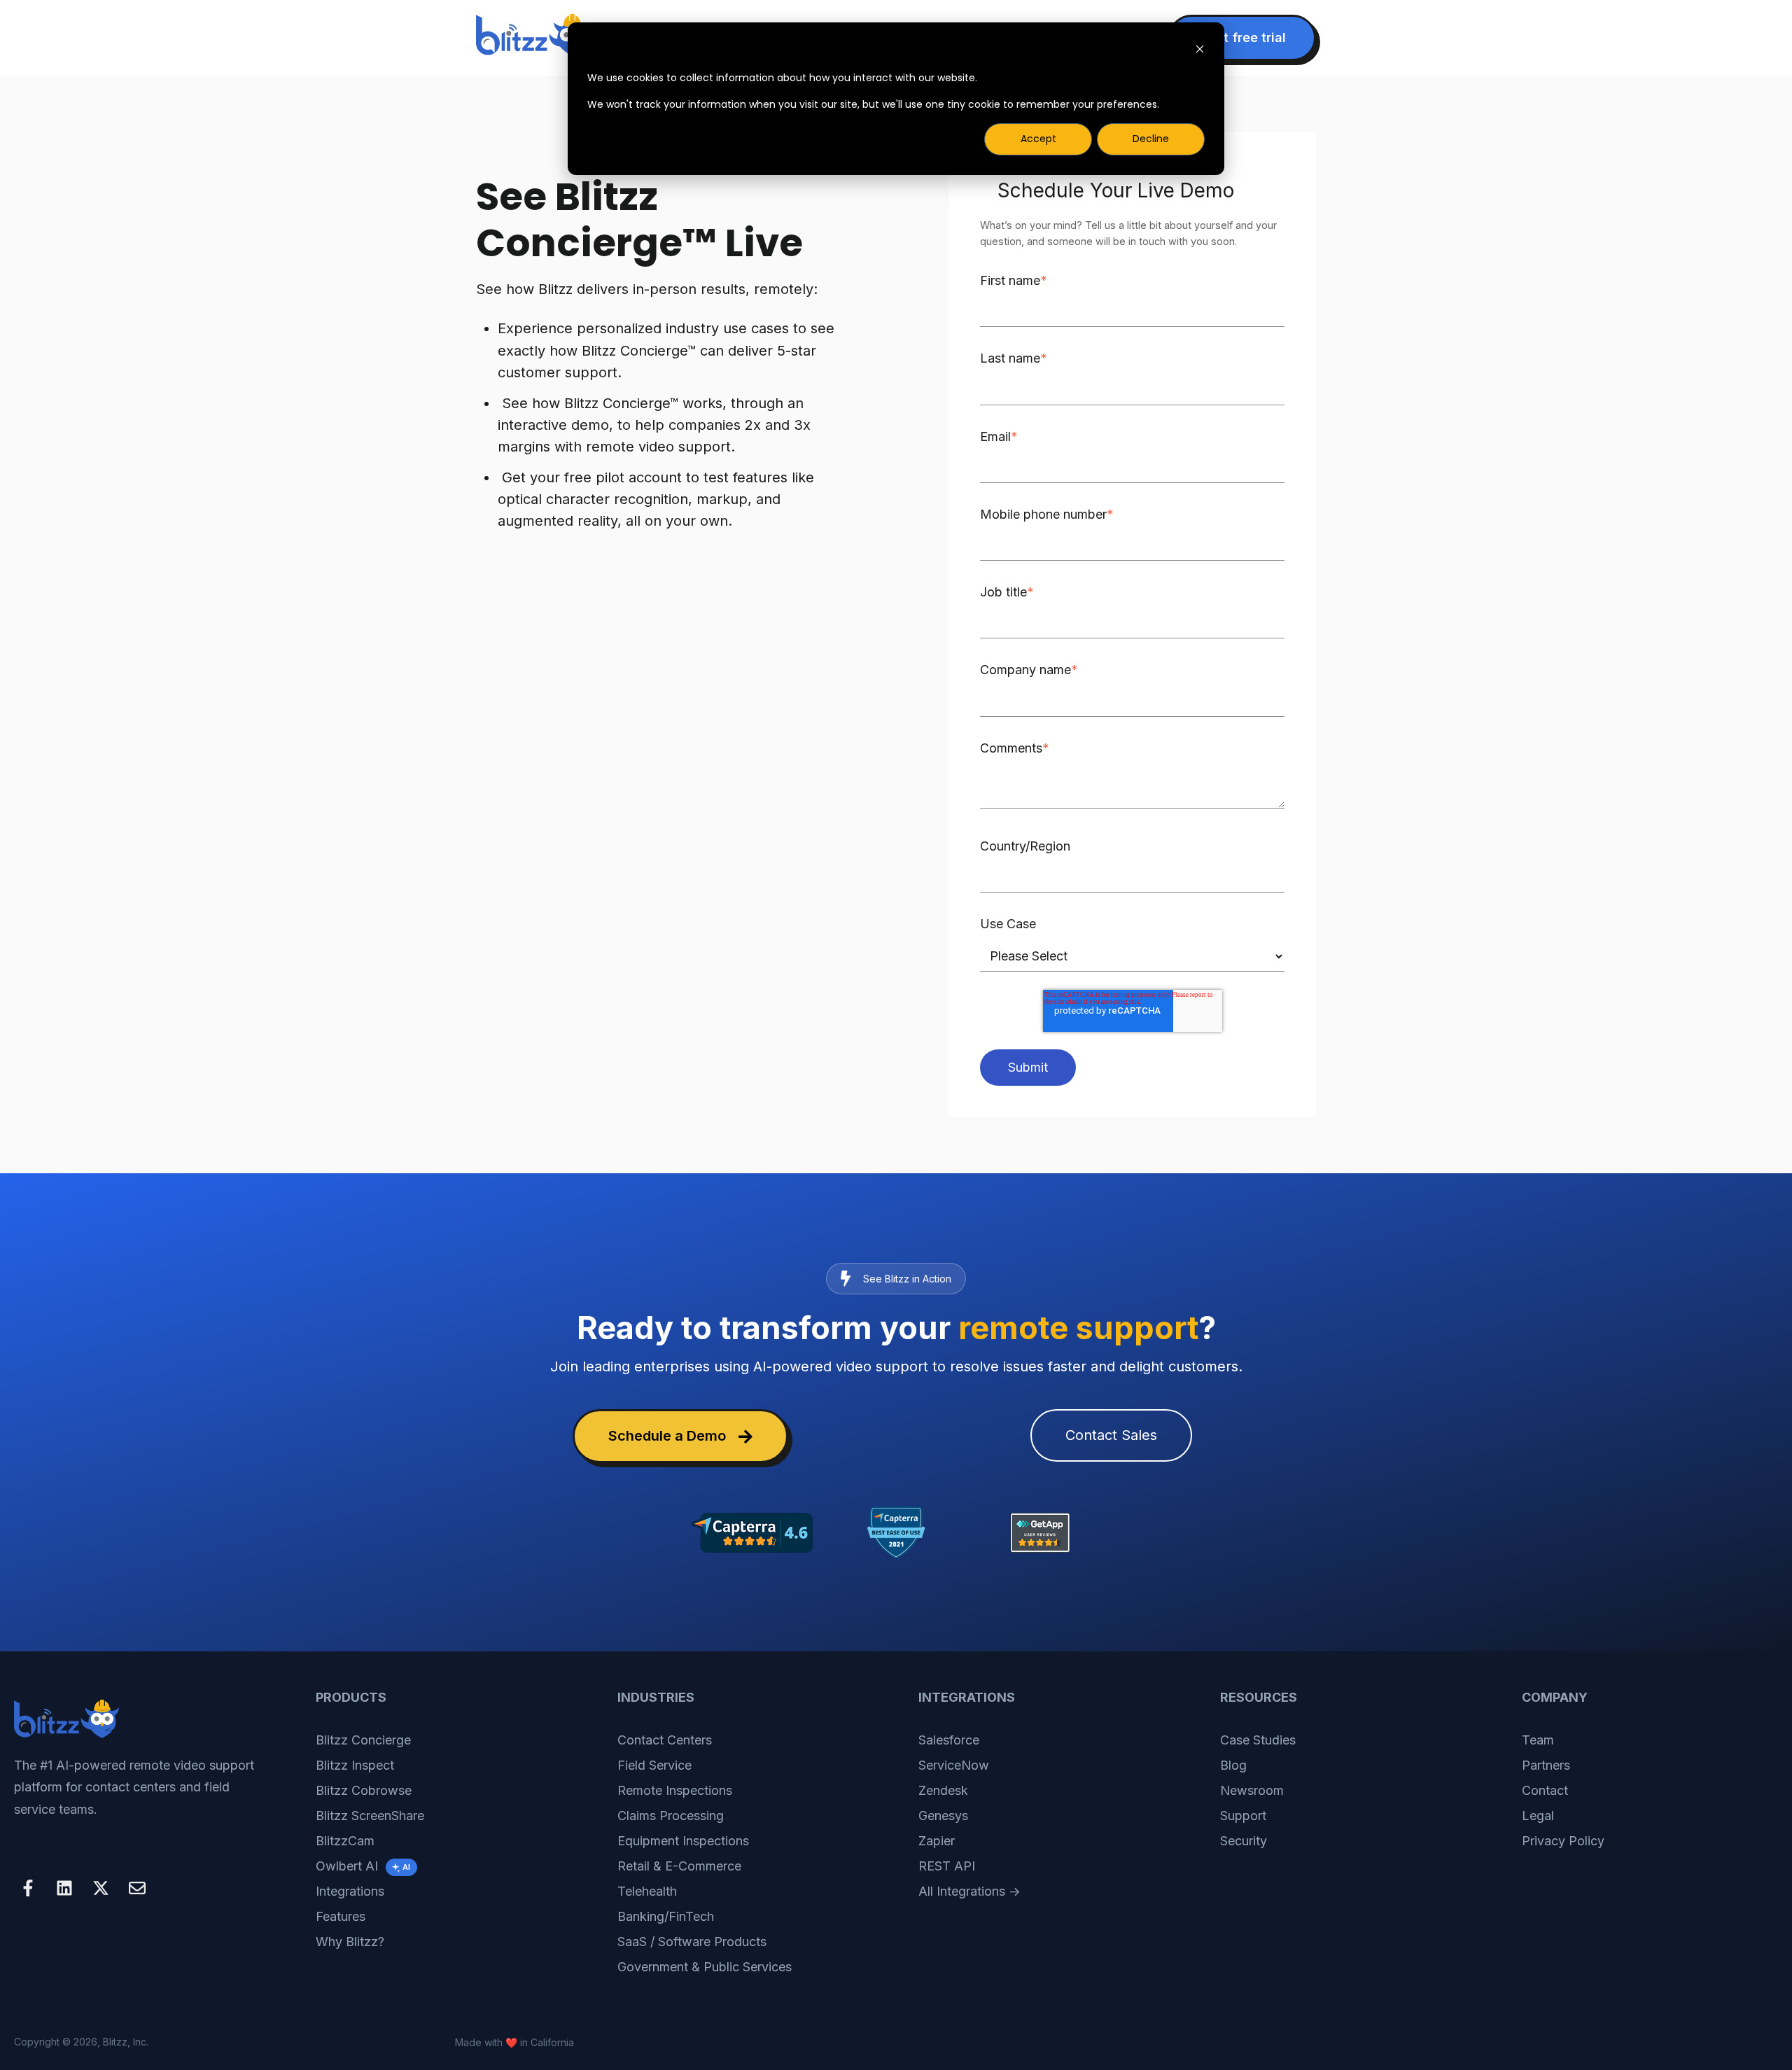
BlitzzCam (345, 1841)
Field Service (654, 1765)
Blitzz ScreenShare (370, 1816)
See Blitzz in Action (907, 1279)
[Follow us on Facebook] (28, 1888)
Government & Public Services (705, 1967)
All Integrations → (969, 1891)
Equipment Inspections (683, 1841)
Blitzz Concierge (363, 1740)
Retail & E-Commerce (679, 1866)
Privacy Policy (1563, 1841)
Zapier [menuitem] (937, 1841)
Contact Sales (1111, 1435)
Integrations (350, 1891)
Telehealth (647, 1891)
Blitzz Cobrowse (364, 1790)
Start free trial (1242, 37)
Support (1243, 1816)
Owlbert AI (363, 1866)
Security (1244, 1841)
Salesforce (949, 1740)
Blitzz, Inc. (126, 2042)
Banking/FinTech (666, 1916)
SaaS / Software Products (692, 1942)
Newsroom (1252, 1790)
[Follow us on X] (101, 1888)
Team (1538, 1740)
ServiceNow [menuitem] (954, 1765)
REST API (947, 1866)
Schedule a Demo (667, 1436)
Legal (1538, 1816)
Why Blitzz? (350, 1942)
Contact (1545, 1790)
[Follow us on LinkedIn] (64, 1888)
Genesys (943, 1816)
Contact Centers (665, 1740)
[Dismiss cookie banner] (1200, 51)
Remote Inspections (675, 1790)
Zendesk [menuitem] (943, 1790)
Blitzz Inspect (355, 1765)
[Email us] (137, 1888)
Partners (1546, 1765)
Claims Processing (671, 1816)
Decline (1151, 139)
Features (341, 1916)
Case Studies (1258, 1740)
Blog (1233, 1765)
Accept (1038, 139)
